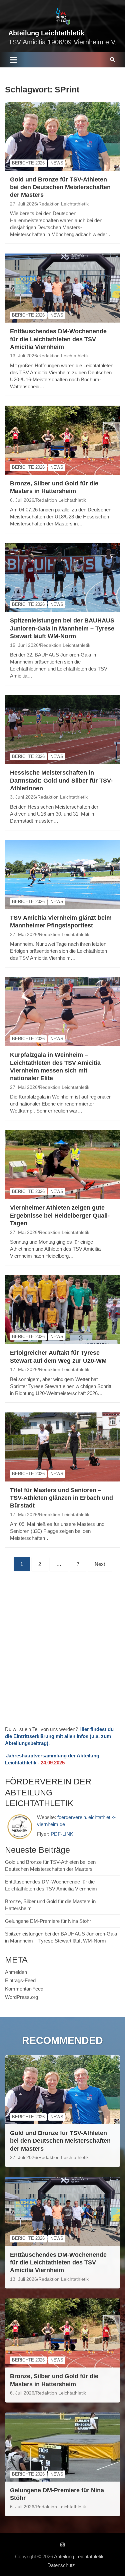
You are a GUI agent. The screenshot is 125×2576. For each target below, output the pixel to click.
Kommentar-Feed (24, 1989)
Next (100, 1564)
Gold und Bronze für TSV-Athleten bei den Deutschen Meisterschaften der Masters (60, 187)
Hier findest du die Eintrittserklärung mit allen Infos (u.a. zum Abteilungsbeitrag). (59, 1736)
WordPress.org (21, 1997)
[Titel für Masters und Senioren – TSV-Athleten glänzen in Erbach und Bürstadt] (62, 1447)
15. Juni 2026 (24, 645)
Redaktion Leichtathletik (63, 204)
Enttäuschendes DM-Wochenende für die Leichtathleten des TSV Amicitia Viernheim (58, 339)
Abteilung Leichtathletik (46, 33)
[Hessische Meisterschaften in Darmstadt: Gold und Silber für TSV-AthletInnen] (62, 730)
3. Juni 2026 (23, 797)
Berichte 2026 (28, 163)
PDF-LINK (62, 1834)
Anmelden (16, 1972)
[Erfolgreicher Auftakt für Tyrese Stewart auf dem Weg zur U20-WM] (62, 1310)
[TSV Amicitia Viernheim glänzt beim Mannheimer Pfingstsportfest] (62, 874)
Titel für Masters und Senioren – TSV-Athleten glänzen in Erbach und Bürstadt (61, 1498)
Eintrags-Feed (20, 1980)
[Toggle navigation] (13, 60)
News (57, 163)
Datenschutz (61, 2565)
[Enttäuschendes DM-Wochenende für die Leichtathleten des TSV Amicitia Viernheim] (62, 288)
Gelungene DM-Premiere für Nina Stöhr (48, 1921)
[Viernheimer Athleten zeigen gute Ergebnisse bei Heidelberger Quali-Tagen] (62, 1165)
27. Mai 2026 (24, 934)
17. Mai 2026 (24, 1369)
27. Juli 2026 (23, 204)
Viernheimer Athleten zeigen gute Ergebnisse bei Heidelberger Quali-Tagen (60, 1215)
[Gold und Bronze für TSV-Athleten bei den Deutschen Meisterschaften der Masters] (62, 136)
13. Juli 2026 (23, 356)
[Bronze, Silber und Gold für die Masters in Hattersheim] (62, 440)
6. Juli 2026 (22, 500)
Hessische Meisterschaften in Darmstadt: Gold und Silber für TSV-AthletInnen (61, 780)
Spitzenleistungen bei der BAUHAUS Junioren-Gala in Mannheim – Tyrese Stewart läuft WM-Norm (62, 628)
